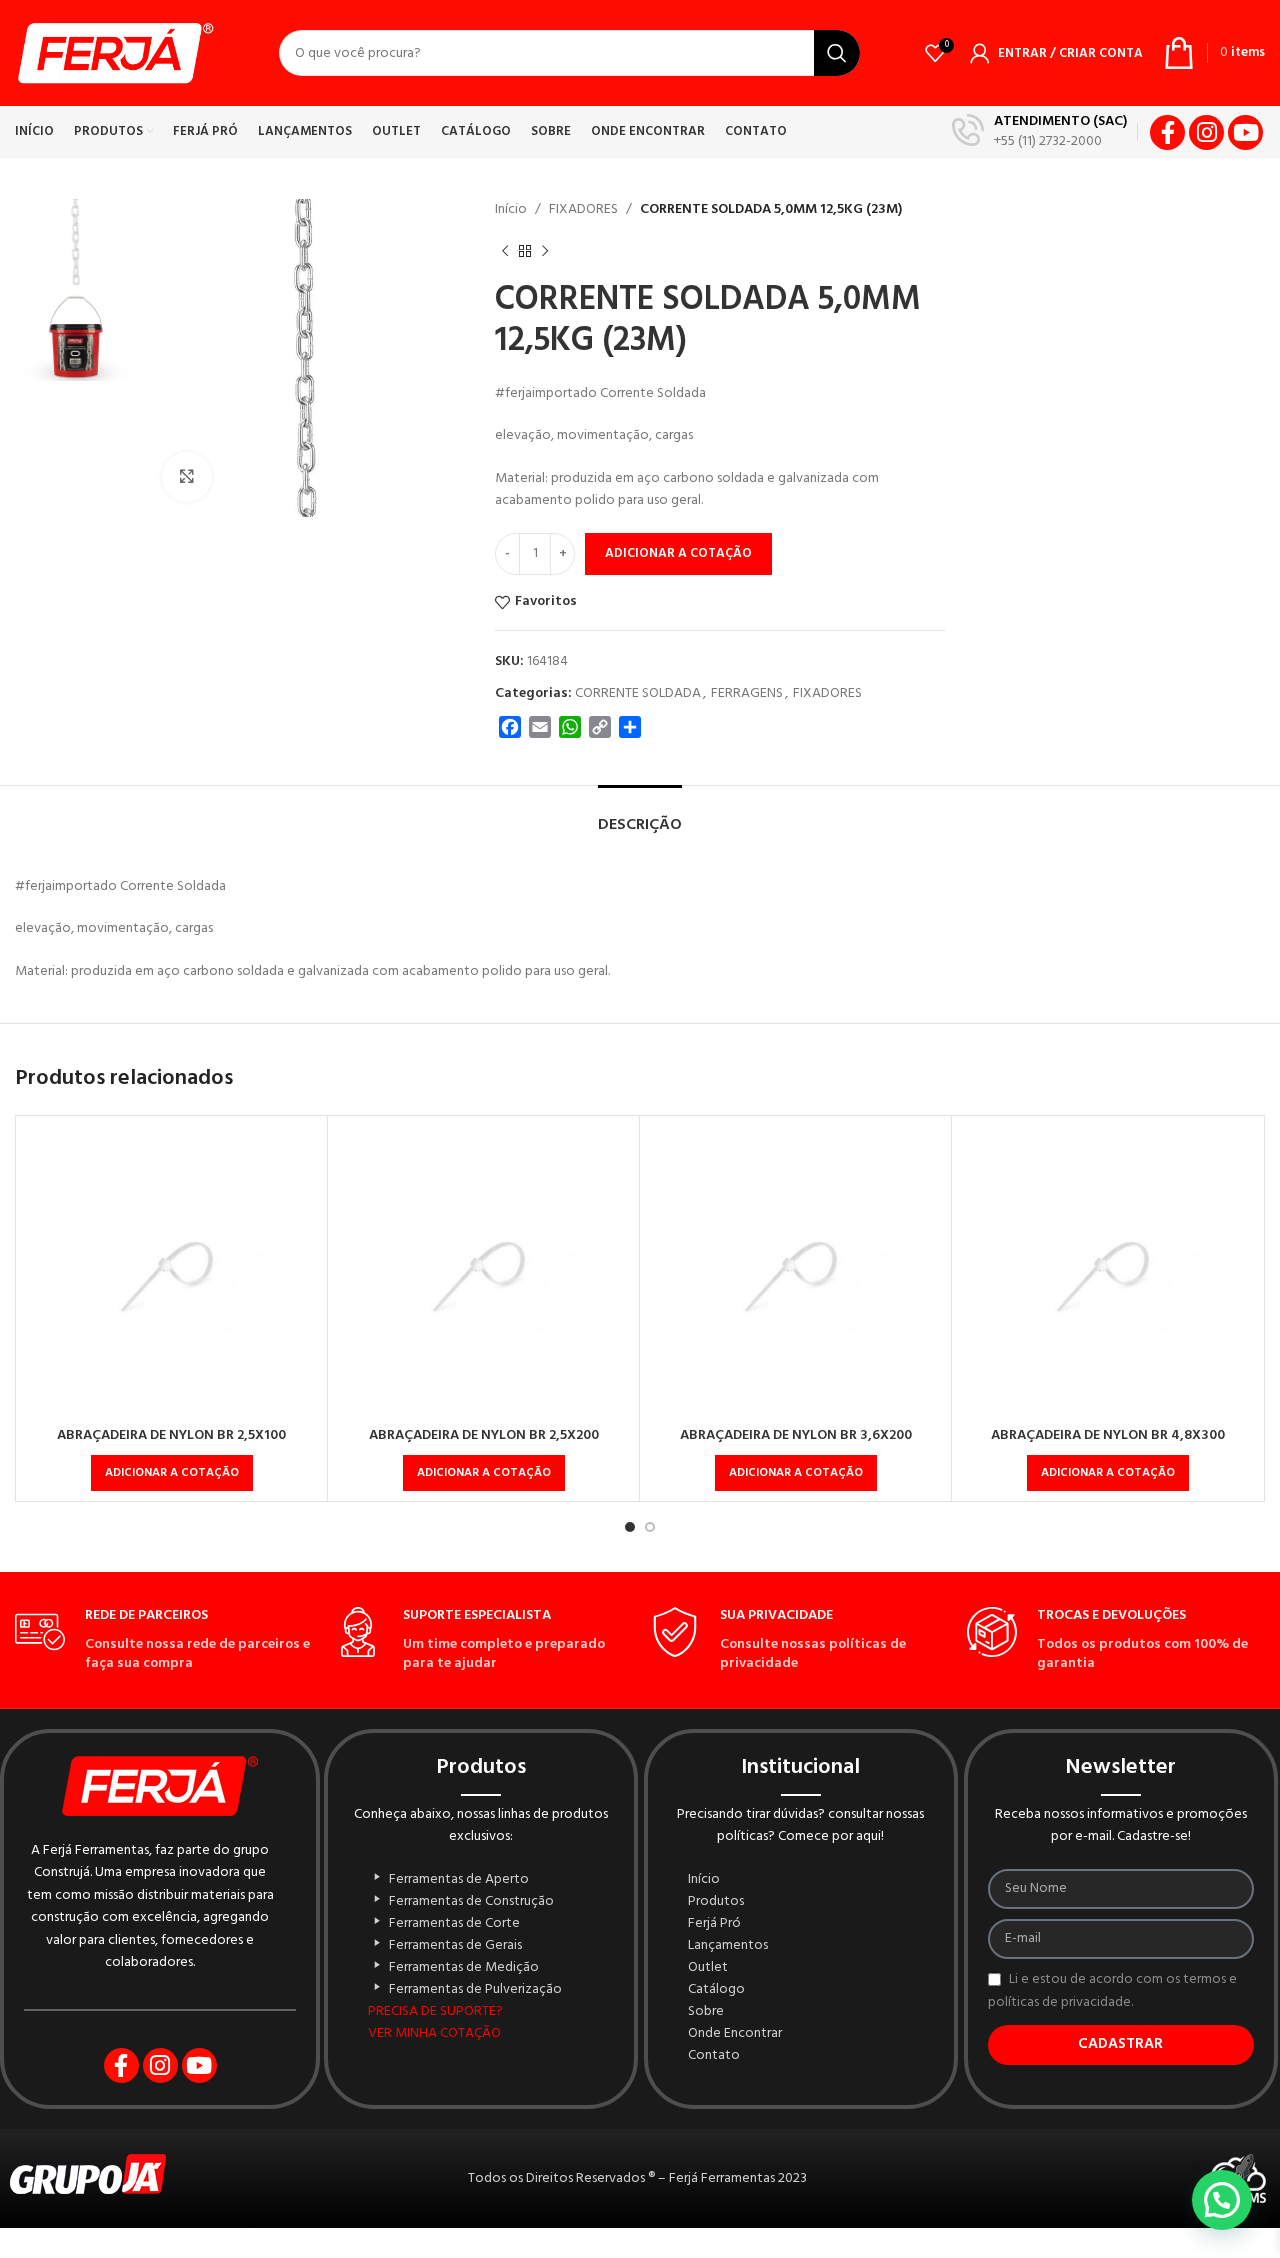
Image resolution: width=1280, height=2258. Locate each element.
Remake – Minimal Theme (634, 2253)
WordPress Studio (496, 2253)
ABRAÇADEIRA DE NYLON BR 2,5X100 (171, 1435)
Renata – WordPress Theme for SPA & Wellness (674, 2253)
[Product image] (171, 1271)
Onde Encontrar (735, 2034)
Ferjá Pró (714, 1924)
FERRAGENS (747, 693)
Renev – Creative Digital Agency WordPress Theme (705, 2253)
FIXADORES (583, 209)
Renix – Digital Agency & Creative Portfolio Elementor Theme (771, 2253)
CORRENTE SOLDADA (638, 693)
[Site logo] (114, 53)
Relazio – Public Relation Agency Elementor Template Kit (521, 2253)
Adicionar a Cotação (678, 553)
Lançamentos (728, 1946)
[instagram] (1206, 132)
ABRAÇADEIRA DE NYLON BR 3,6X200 (796, 1435)
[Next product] (545, 251)
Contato (714, 2056)
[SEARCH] (837, 53)
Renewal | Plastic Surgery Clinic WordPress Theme (736, 2253)
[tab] (640, 815)
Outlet (708, 1968)
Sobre (706, 2012)
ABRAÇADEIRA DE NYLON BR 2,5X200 (484, 1435)
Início (511, 209)
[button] (172, 1473)
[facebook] (1167, 132)
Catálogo (716, 1990)
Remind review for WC (652, 2253)
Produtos (716, 1902)
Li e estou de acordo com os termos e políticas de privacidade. (1112, 1991)
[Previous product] (505, 251)
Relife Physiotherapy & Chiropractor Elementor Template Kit (573, 2253)
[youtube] (1245, 132)
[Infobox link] (1039, 132)
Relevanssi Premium (547, 2253)
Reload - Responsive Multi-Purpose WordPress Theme (608, 2253)
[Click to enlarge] (187, 477)
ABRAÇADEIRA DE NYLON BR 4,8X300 (1108, 1435)
